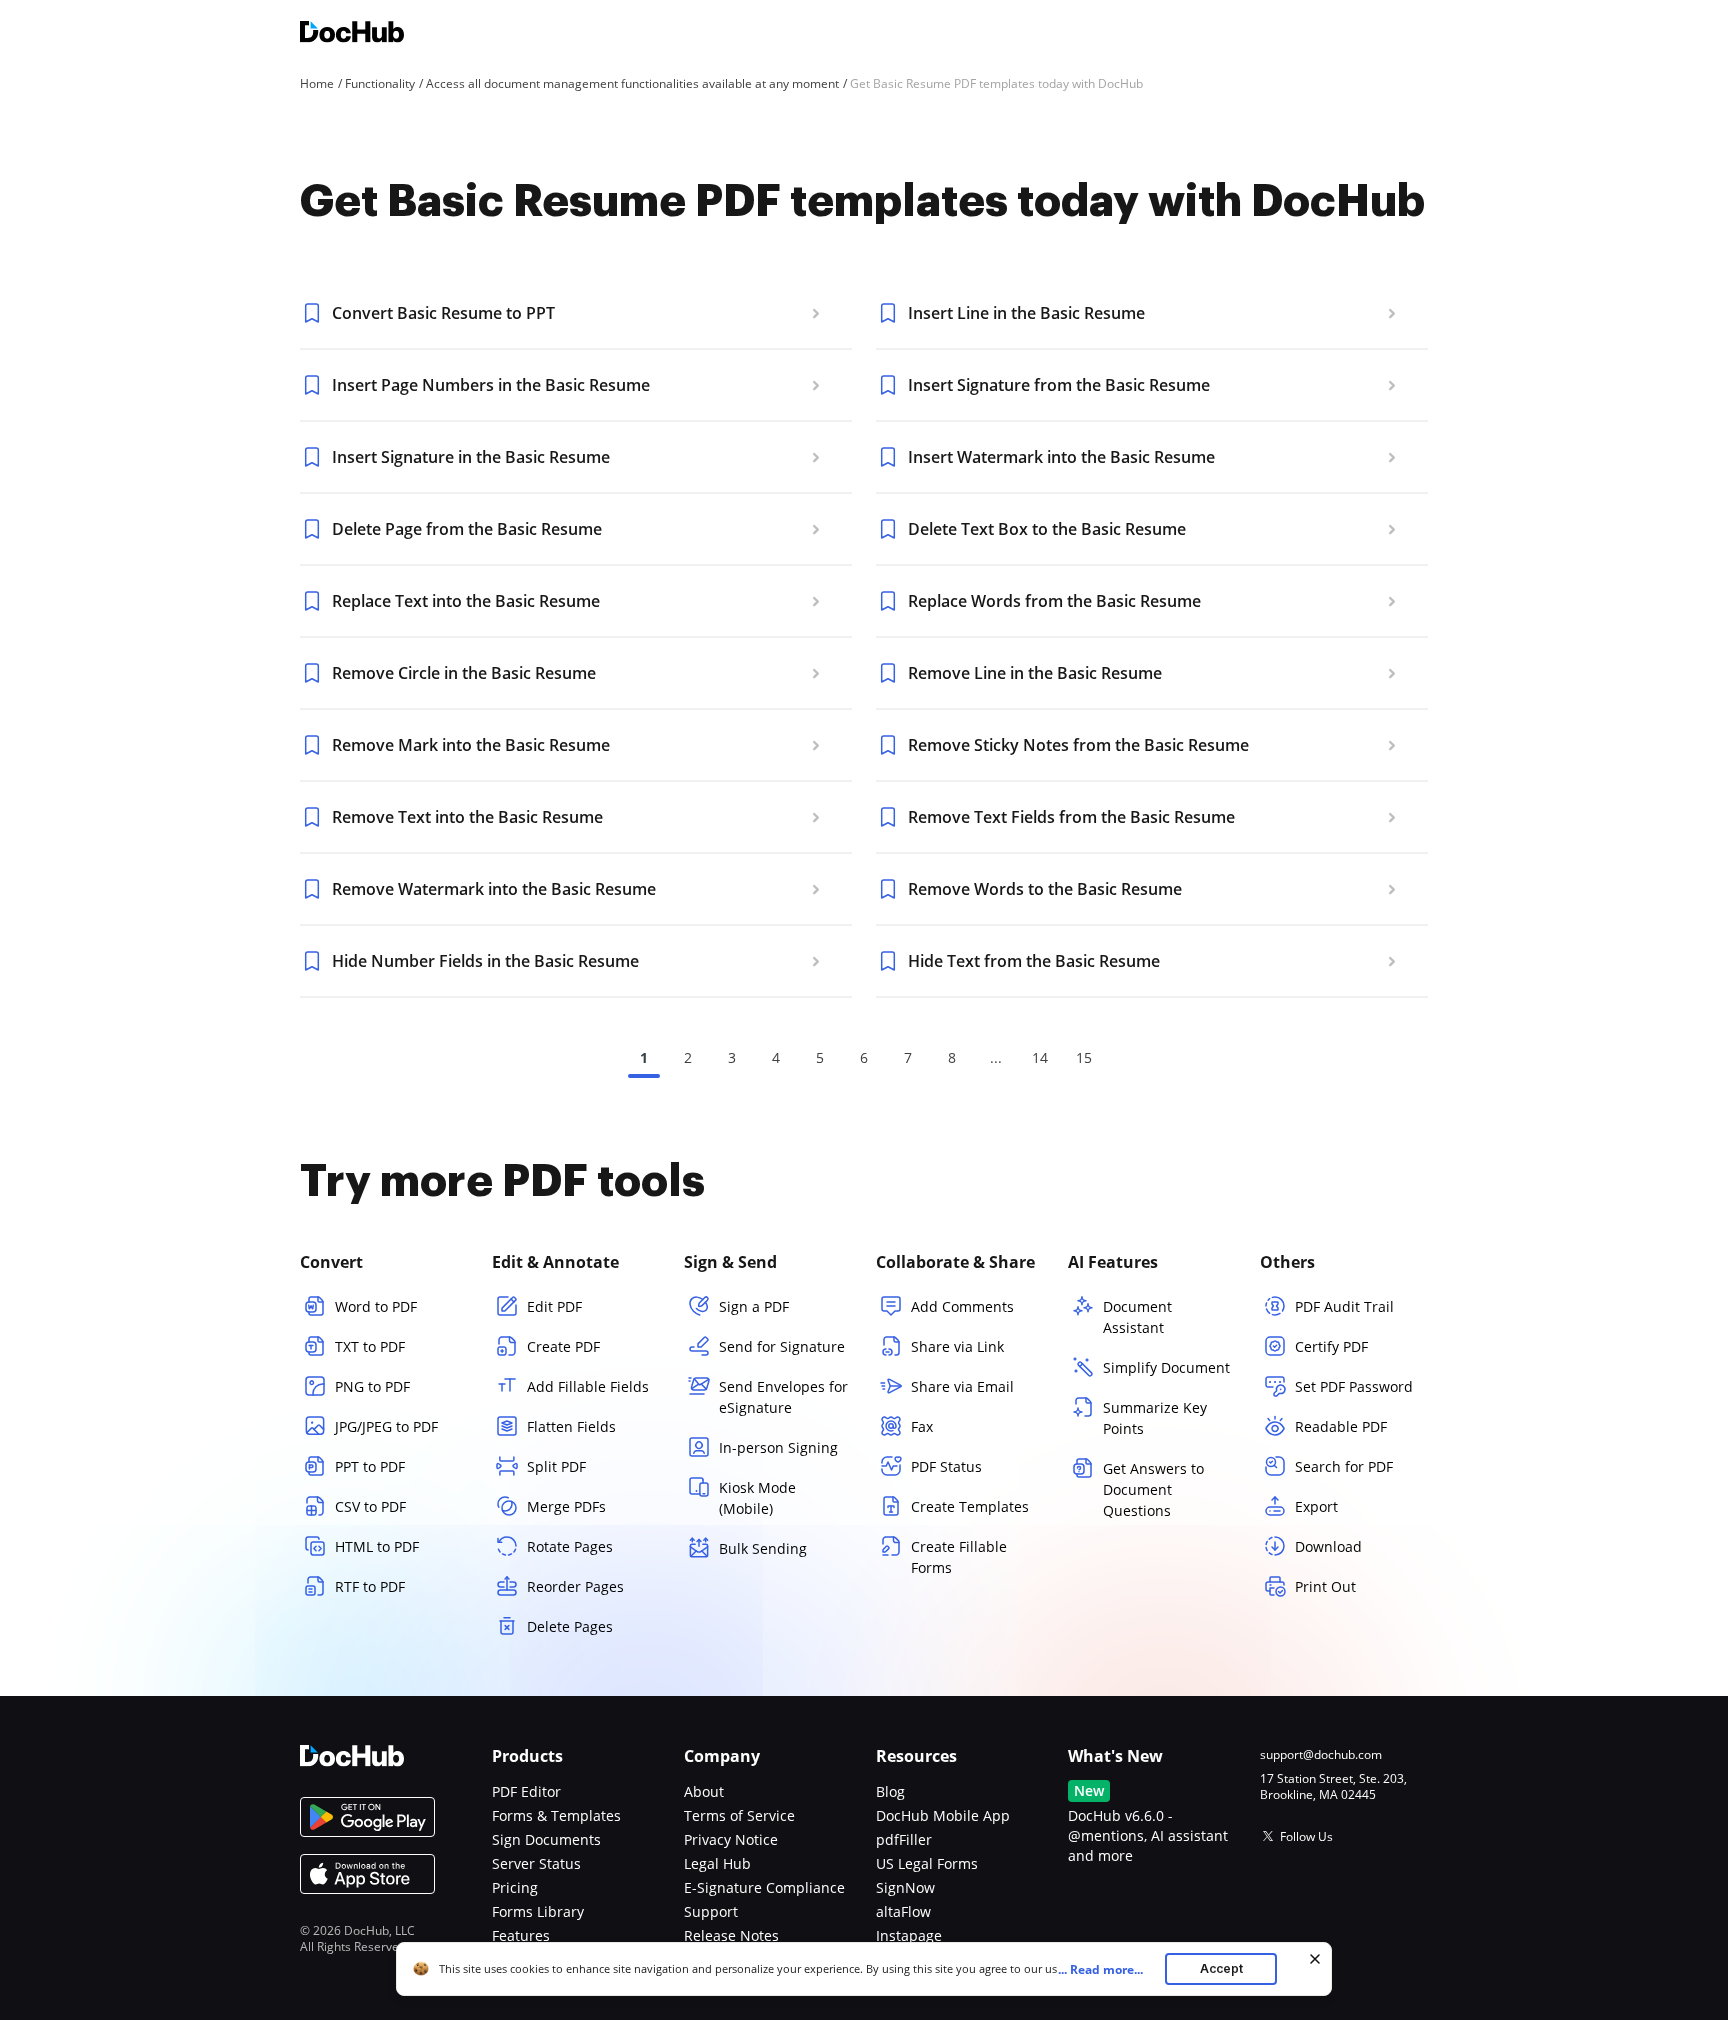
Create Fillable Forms (959, 1557)
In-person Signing (778, 1447)
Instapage (909, 1935)
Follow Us (1306, 1836)
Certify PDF (1331, 1346)
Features (521, 1935)
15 (1084, 1057)
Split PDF (556, 1466)
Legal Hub (717, 1863)
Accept (1221, 1968)
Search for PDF (1344, 1466)
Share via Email (962, 1386)
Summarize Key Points (1155, 1418)
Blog (890, 1791)
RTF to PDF (370, 1586)
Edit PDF (554, 1306)
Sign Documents (546, 1839)
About (704, 1791)
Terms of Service (739, 1815)
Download (1328, 1546)
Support (711, 1911)
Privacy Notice (731, 1839)
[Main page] (352, 34)
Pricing (515, 1887)
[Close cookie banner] (1315, 1959)
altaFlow (903, 1911)
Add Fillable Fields (588, 1386)
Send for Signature (782, 1346)
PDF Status (946, 1466)
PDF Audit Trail (1344, 1306)
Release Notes (731, 1935)
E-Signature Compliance (764, 1887)
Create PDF (563, 1346)
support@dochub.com (1321, 1755)
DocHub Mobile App (943, 1815)
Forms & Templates (556, 1815)
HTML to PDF (377, 1546)
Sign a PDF (754, 1306)
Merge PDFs (566, 1506)
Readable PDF (1341, 1426)
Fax (922, 1426)
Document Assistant (1137, 1317)
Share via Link (957, 1346)
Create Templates (970, 1506)
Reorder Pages (575, 1586)
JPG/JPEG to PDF (386, 1426)
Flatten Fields (571, 1426)
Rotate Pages (570, 1546)
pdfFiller (904, 1839)
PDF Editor (526, 1791)
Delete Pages (570, 1626)
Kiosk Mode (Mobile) (757, 1498)
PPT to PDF (370, 1466)
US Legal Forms (927, 1863)
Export (1316, 1506)
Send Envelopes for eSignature (783, 1397)
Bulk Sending (763, 1548)
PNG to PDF (372, 1386)
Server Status (536, 1863)
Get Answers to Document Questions (1153, 1489)
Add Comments (962, 1306)
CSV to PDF (370, 1506)
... (1100, 1969)
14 (1040, 1057)
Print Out (1325, 1586)
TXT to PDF (370, 1346)
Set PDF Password (1354, 1386)
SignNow (905, 1887)
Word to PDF (376, 1306)
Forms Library (538, 1911)
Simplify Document (1166, 1367)
